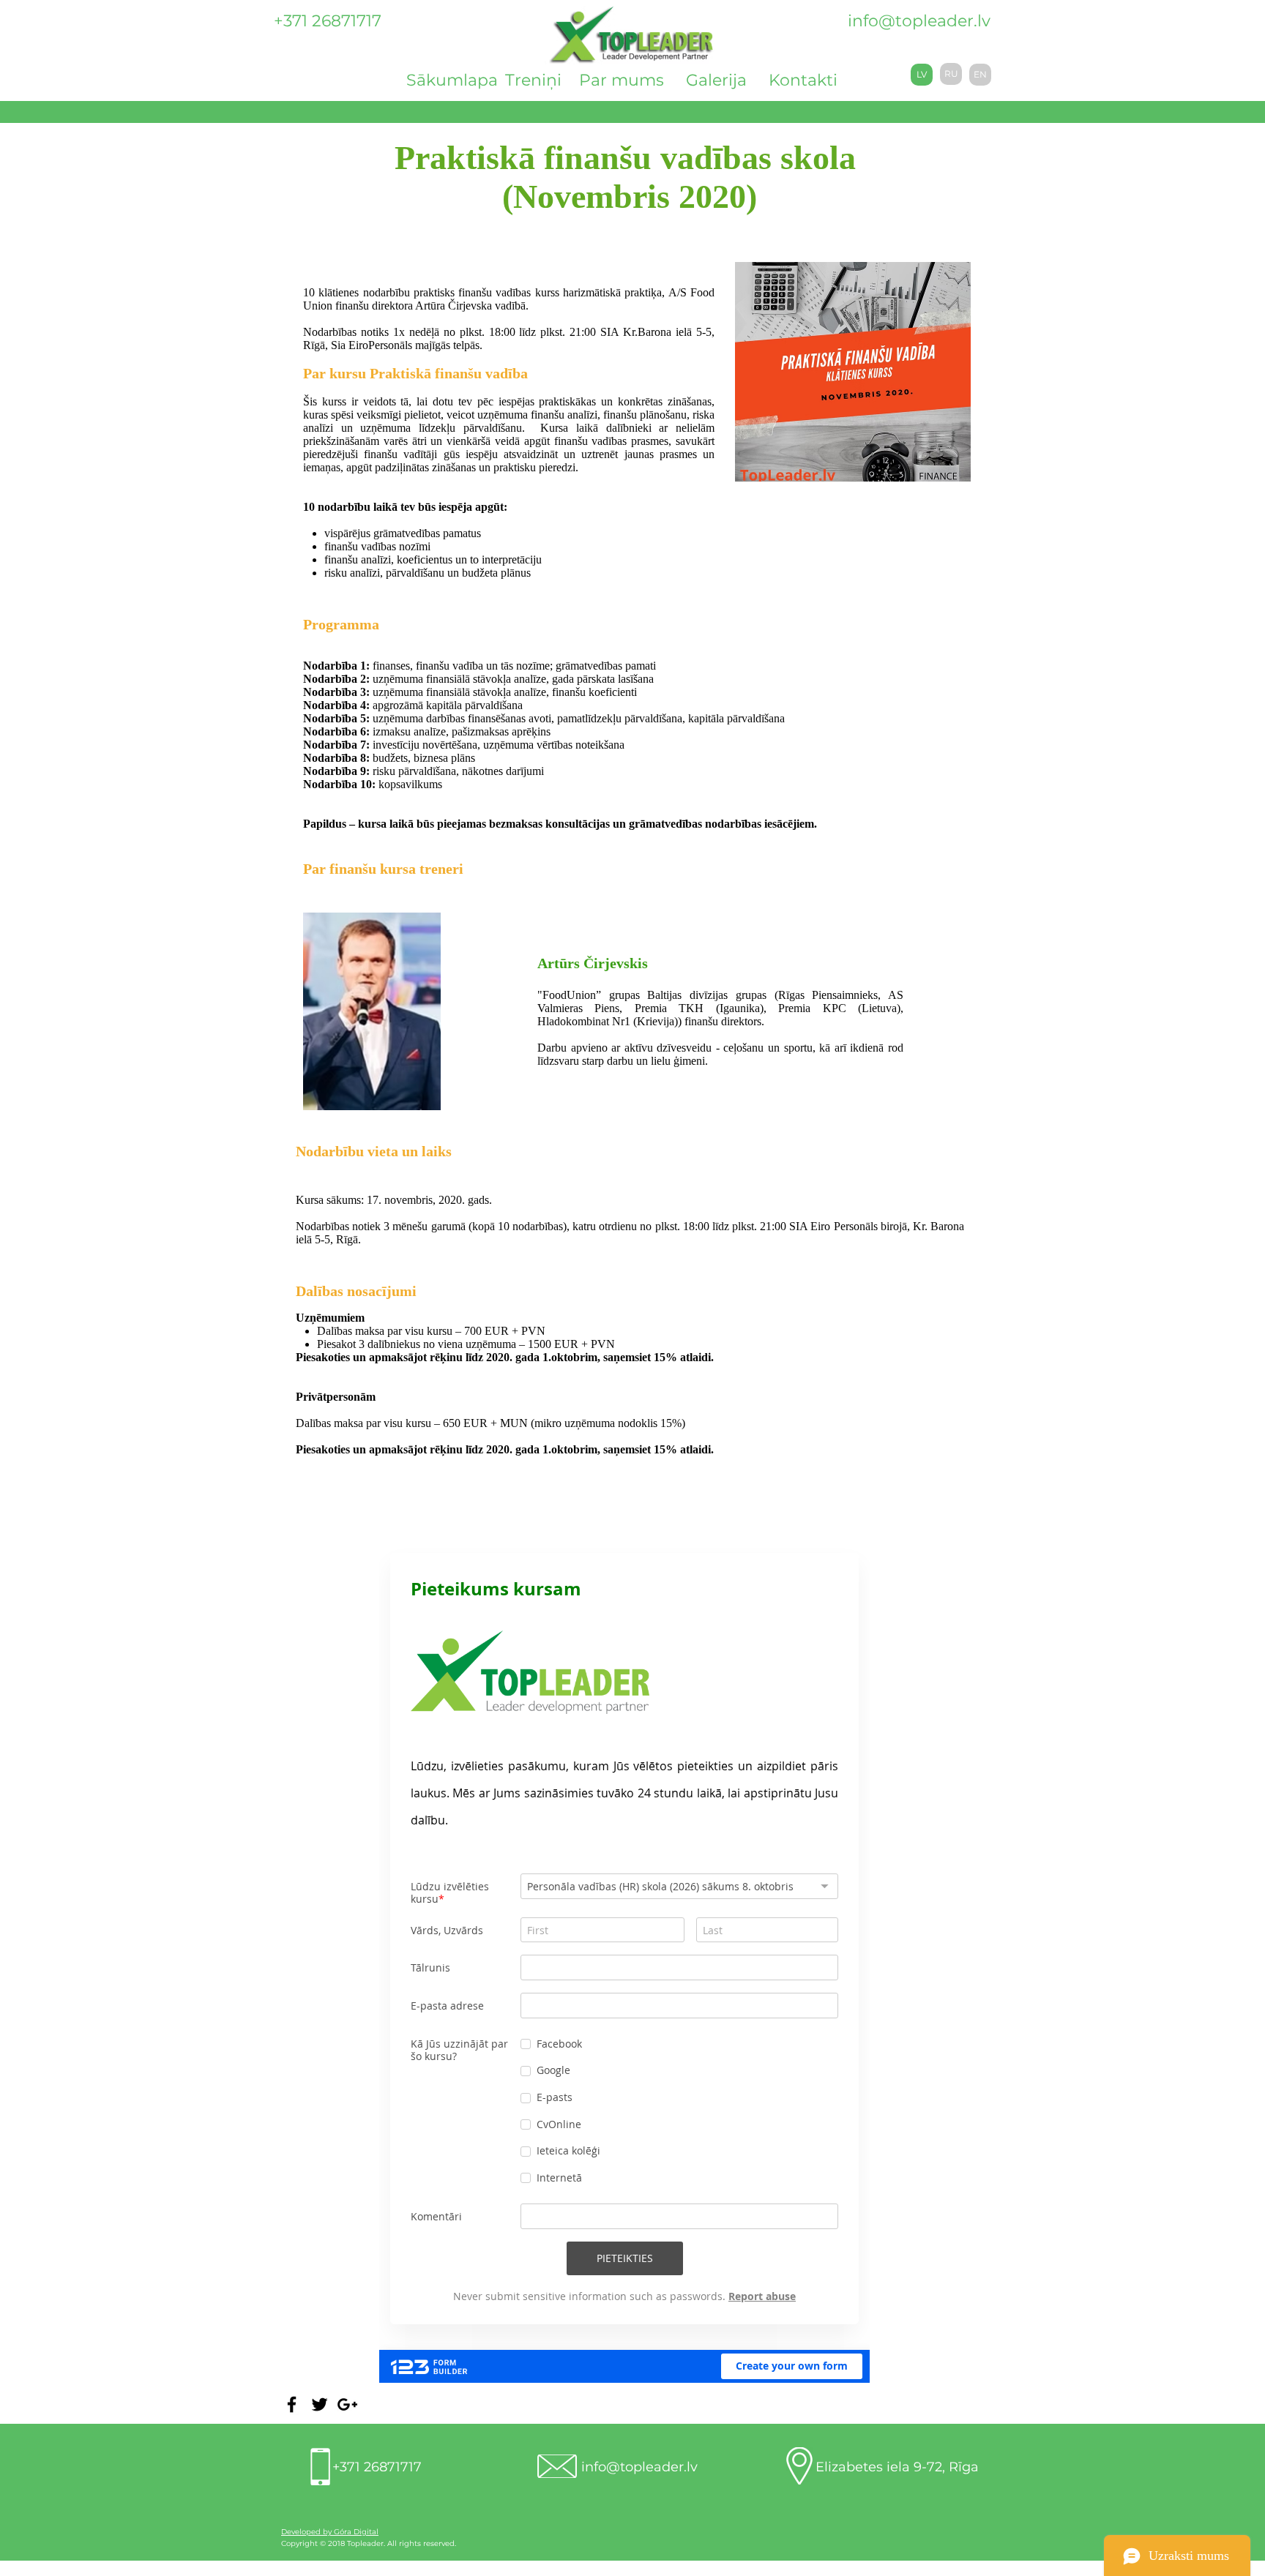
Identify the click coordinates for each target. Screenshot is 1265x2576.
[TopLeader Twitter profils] (320, 2404)
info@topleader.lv (919, 21)
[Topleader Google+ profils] (347, 2404)
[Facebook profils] (292, 2404)
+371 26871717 (377, 2467)
